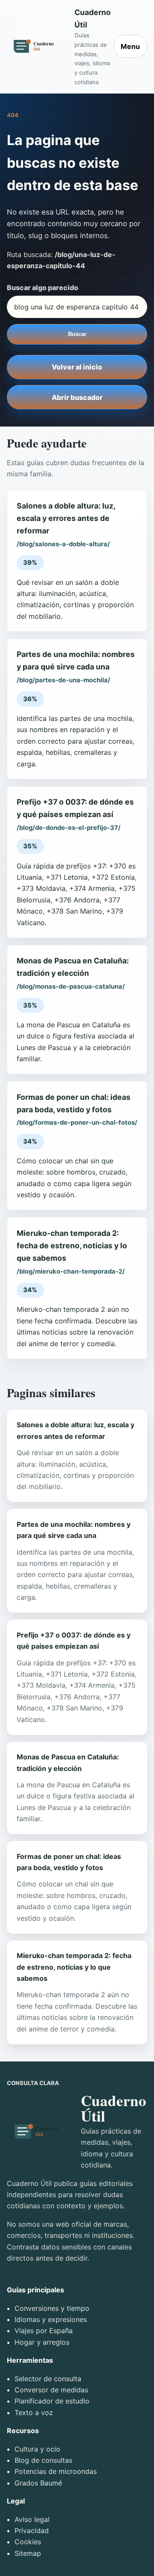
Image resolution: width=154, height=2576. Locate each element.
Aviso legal (32, 2519)
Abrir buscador (77, 397)
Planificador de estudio (52, 2401)
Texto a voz (34, 2413)
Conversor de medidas (51, 2390)
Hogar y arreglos (42, 2342)
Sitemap (28, 2553)
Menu (130, 46)
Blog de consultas (43, 2460)
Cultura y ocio (37, 2449)
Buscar (77, 334)
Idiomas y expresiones (51, 2319)
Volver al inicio (77, 367)
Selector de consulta (48, 2379)
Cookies (28, 2542)
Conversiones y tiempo (52, 2308)
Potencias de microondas (56, 2471)
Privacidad (32, 2531)
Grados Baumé (38, 2483)
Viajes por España (44, 2331)
